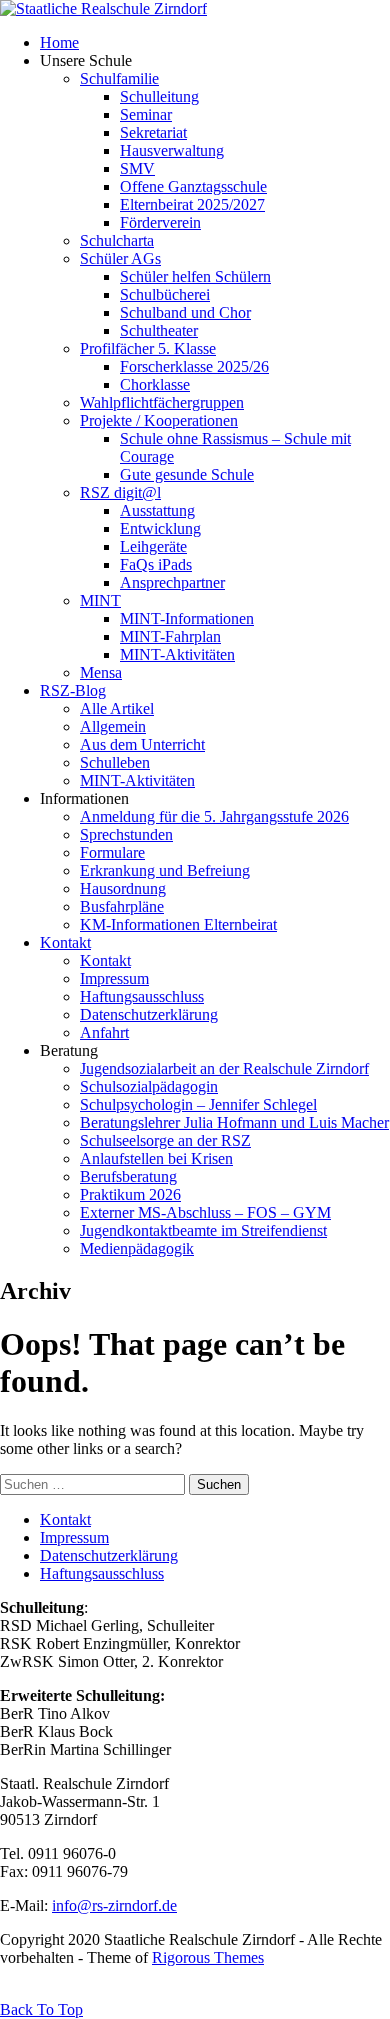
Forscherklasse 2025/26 (194, 366)
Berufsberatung (128, 1176)
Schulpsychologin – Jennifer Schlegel (198, 1104)
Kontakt (65, 942)
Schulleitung (159, 96)
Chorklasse (155, 384)
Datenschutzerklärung (149, 1014)
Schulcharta (117, 240)
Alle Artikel (117, 708)
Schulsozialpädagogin (149, 1086)
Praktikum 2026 (130, 1194)
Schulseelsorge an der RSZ (165, 1140)
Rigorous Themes (208, 1957)
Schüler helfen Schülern (195, 276)
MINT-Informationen (187, 618)
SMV (137, 168)
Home (59, 42)
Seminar (146, 114)
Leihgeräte (153, 546)
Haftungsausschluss (142, 996)
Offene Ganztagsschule (193, 186)
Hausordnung (123, 888)
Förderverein (160, 222)
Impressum (114, 978)
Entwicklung (160, 528)
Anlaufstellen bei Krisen (156, 1158)
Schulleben (115, 762)
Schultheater (159, 330)
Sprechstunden (126, 834)
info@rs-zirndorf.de (114, 1905)
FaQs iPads (156, 564)
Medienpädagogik (137, 1248)
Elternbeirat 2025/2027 (192, 204)
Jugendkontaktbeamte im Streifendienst (203, 1230)
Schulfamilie (119, 78)
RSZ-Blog (73, 690)
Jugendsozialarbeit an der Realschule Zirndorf (224, 1068)
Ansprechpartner (172, 582)
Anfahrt (104, 1032)
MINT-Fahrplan (170, 636)
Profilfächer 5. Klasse (148, 348)
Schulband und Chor (185, 312)
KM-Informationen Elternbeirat (178, 924)
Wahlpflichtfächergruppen (162, 402)
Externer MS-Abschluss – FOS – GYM (205, 1212)
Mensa (101, 672)
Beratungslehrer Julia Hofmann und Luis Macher (234, 1122)
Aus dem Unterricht (142, 744)
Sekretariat (153, 132)
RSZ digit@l (120, 492)
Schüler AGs (120, 258)
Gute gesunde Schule (187, 474)
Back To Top (41, 2009)
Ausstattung (157, 510)
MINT (100, 600)
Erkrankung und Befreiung (165, 870)
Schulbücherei (165, 294)
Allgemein (113, 726)
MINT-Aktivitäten (177, 654)
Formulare (112, 852)
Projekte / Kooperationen (159, 420)
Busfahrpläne (122, 906)
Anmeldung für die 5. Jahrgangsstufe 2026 (214, 816)
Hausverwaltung (172, 150)
